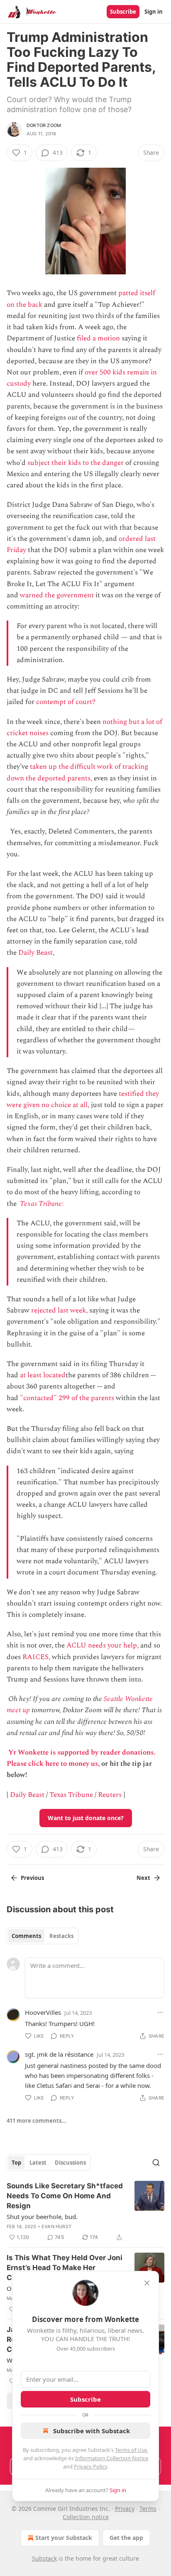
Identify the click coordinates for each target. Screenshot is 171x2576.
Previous (32, 1878)
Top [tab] (16, 2163)
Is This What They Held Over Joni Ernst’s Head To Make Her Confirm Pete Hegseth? (65, 2268)
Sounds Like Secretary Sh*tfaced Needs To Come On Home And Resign (65, 2196)
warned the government (57, 595)
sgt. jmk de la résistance (59, 2054)
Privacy (125, 2509)
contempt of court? (66, 702)
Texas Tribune (71, 1795)
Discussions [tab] (70, 2163)
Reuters (110, 1795)
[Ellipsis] (160, 2012)
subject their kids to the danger (76, 463)
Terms (148, 2509)
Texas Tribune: (43, 1204)
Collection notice (86, 2517)
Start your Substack (64, 2538)
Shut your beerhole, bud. (42, 2217)
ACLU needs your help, (103, 1645)
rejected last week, (59, 1310)
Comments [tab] (26, 1936)
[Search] (156, 2163)
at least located (43, 1375)
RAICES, (36, 1657)
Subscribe (123, 12)
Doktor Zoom (44, 125)
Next (143, 1878)
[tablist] (43, 1936)
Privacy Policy (90, 2466)
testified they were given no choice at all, (83, 1099)
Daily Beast (27, 1795)
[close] (147, 2283)
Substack (44, 2558)
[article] (85, 2212)
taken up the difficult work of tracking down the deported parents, (77, 772)
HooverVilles (43, 2012)
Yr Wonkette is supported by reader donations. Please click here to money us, (81, 1758)
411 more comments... (37, 2121)
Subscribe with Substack (92, 2431)
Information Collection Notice (112, 2458)
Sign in (154, 12)
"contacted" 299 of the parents (67, 1398)
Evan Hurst (56, 2227)
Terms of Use (131, 2450)
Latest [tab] (38, 2163)
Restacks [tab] (61, 1936)
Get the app (126, 2538)
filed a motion (98, 338)
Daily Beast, (36, 953)
